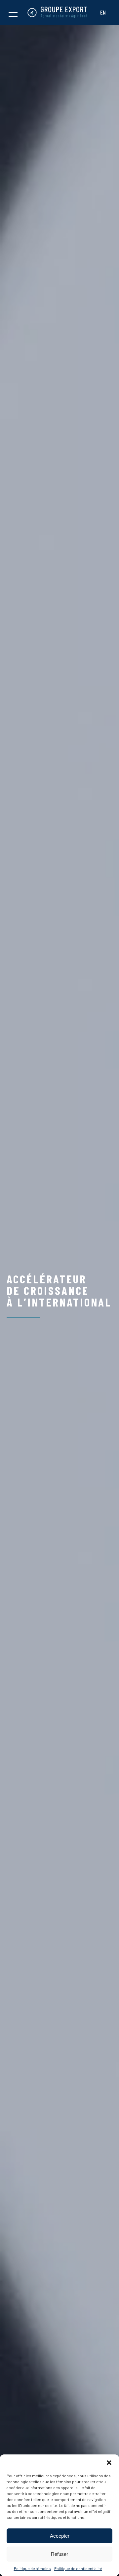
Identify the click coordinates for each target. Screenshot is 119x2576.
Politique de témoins (32, 2568)
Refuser (59, 2554)
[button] (109, 2463)
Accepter (60, 2536)
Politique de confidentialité (78, 2568)
